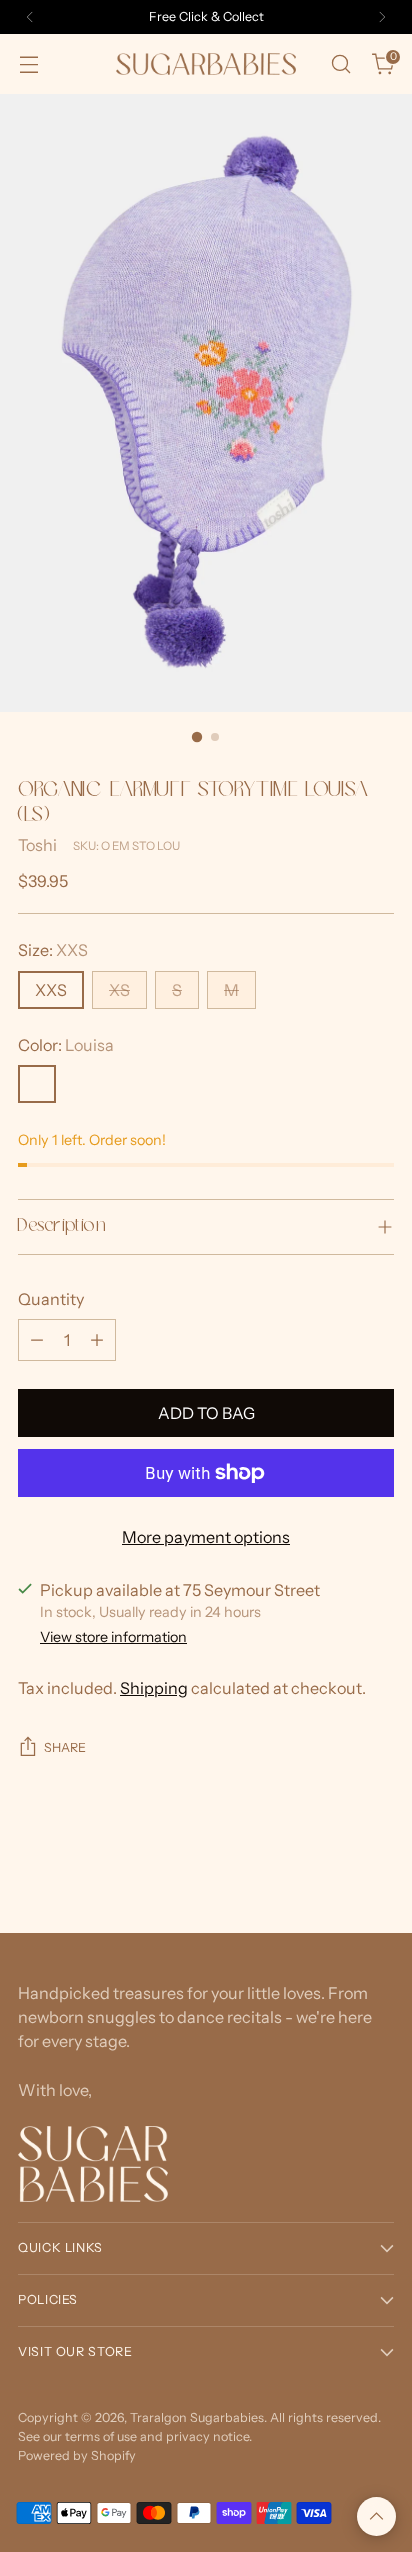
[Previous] (30, 17)
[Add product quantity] (97, 1340)
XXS (51, 990)
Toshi (37, 845)
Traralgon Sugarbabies (197, 2417)
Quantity (51, 1299)
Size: (53, 950)
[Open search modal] (340, 64)
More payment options (206, 1537)
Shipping (154, 1688)
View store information (113, 1637)
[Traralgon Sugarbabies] (206, 63)
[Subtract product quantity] (37, 1340)
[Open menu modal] (28, 64)
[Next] (382, 17)
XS (119, 990)
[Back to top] (376, 2516)
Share (65, 1747)
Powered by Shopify (77, 2455)
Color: (66, 1045)
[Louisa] (37, 1084)
